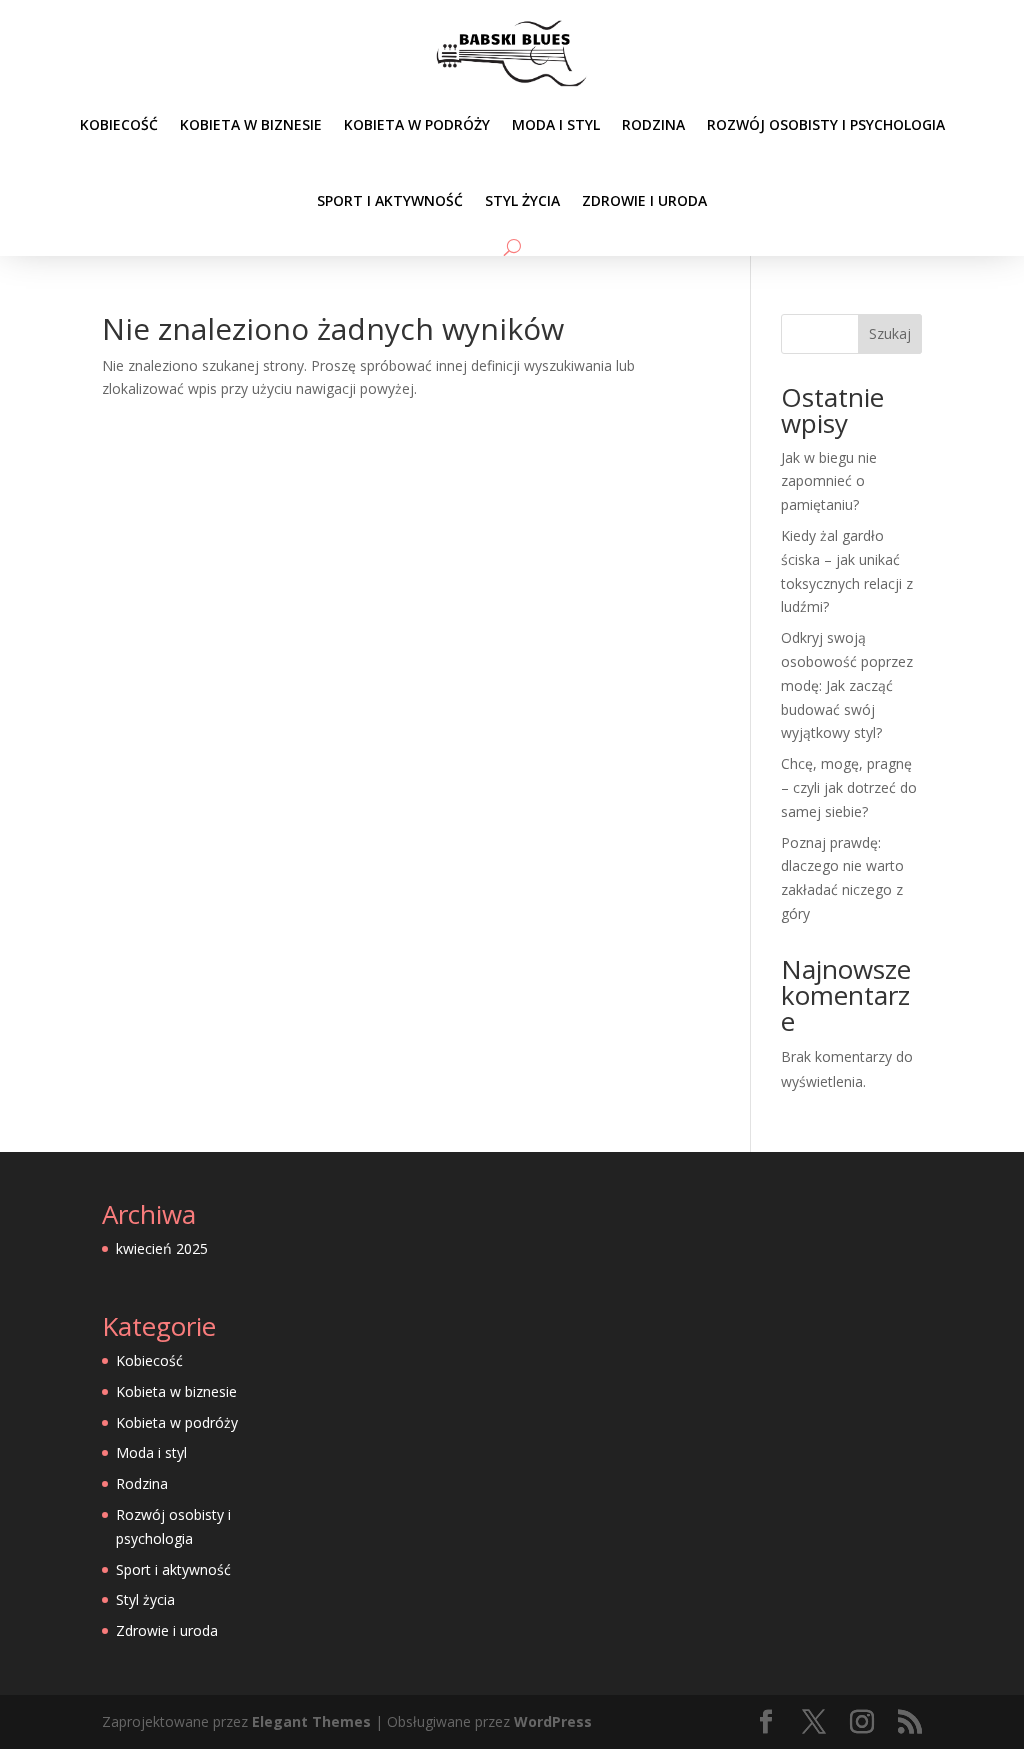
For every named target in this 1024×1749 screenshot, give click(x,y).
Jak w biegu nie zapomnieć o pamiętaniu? (829, 481)
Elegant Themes (311, 1721)
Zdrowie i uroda (644, 200)
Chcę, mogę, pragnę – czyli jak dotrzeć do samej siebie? (849, 787)
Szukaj (890, 333)
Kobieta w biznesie (251, 124)
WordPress (553, 1721)
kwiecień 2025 (162, 1248)
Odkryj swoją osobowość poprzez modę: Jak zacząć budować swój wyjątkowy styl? (847, 685)
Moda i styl (556, 124)
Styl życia (522, 200)
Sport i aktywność (390, 200)
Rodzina (653, 124)
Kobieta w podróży (417, 124)
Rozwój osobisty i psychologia (826, 124)
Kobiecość (119, 124)
